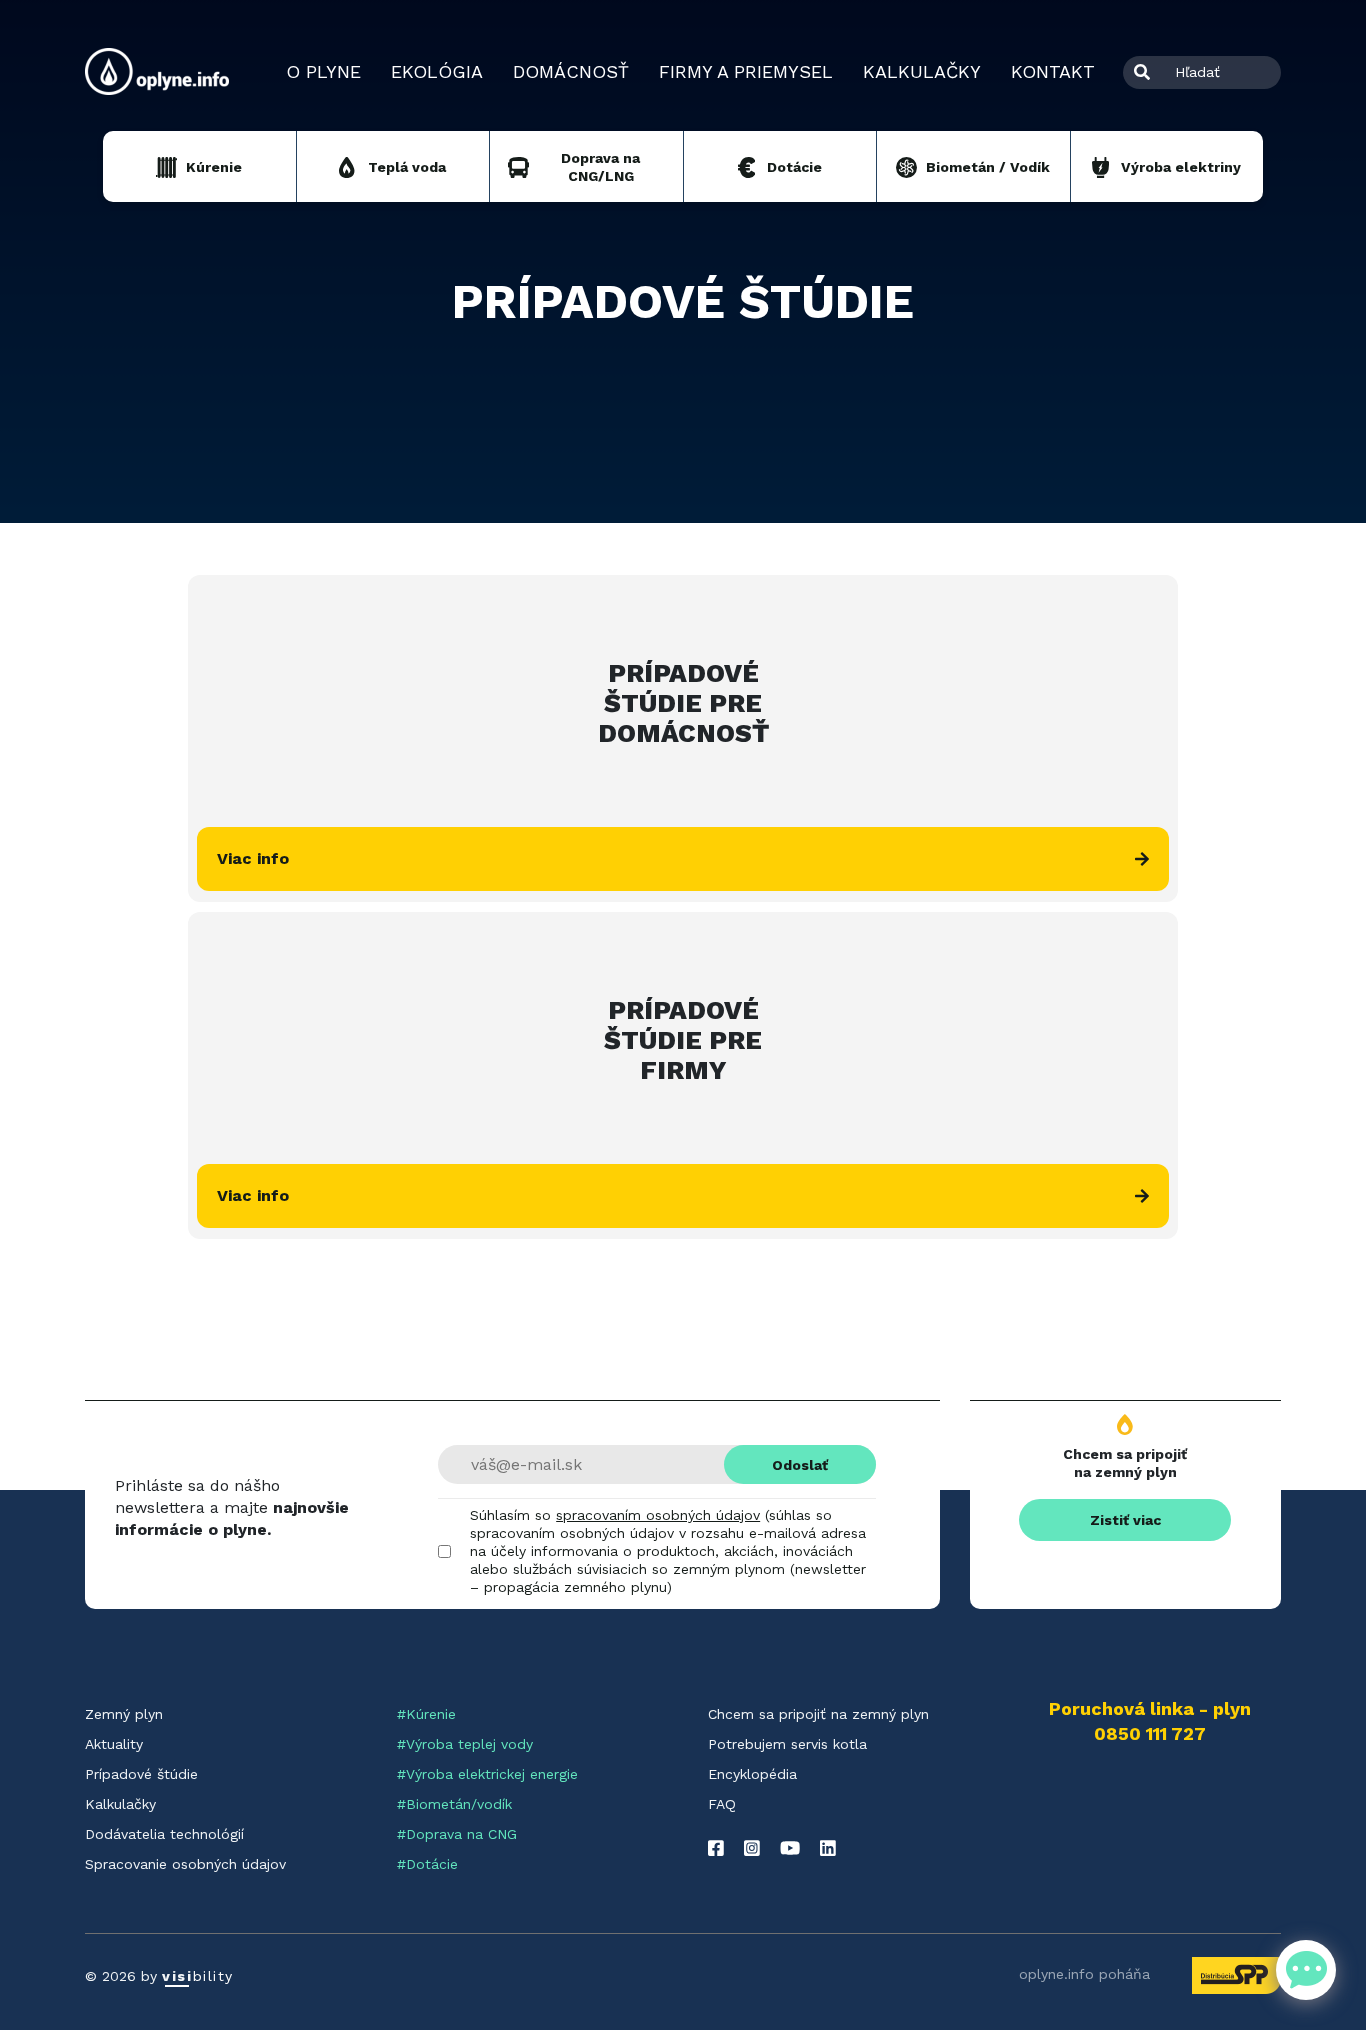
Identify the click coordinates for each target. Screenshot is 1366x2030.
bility (197, 1976)
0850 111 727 (1150, 1734)
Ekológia (437, 71)
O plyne (323, 71)
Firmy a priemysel (746, 71)
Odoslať (800, 1465)
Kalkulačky (922, 71)
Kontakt (1053, 71)
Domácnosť (571, 71)
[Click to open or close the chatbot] (1306, 1970)
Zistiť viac (1125, 1520)
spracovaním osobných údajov (658, 1515)
